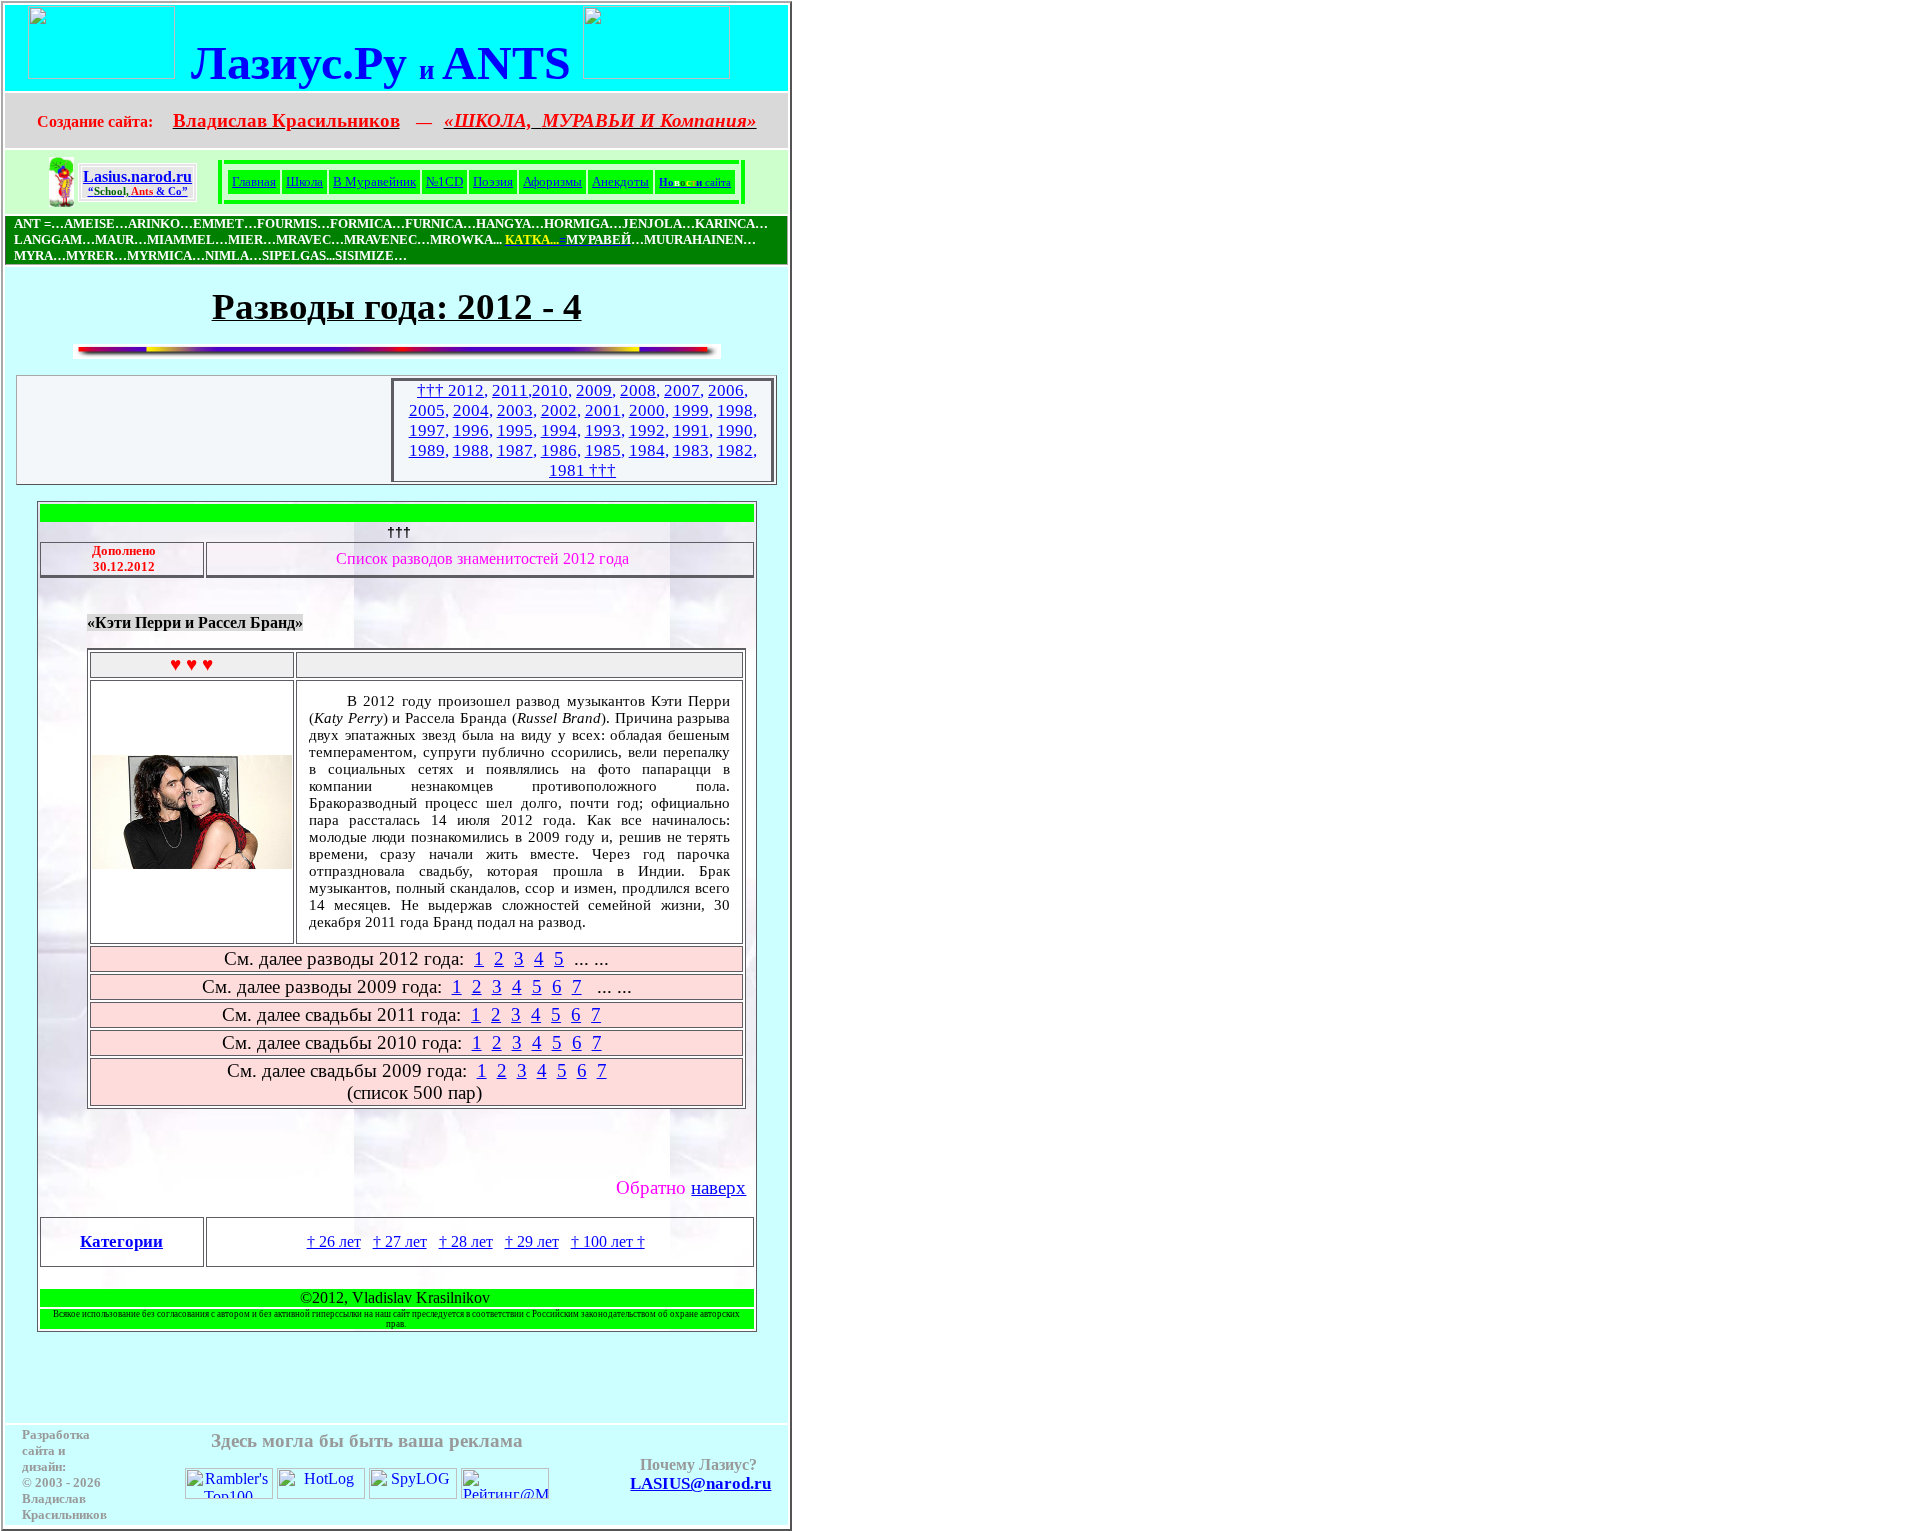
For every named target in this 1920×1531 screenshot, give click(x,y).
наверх (718, 1187)
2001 (603, 410)
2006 (726, 390)
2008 (638, 390)
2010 (550, 390)
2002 (559, 410)
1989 (427, 450)
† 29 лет (532, 1241)
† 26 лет (334, 1241)
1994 (559, 430)
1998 (735, 410)
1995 (515, 430)
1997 (427, 430)
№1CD (444, 181)
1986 (559, 450)
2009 (594, 390)
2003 (515, 410)
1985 (603, 450)
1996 (471, 430)
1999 (691, 410)
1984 (647, 450)
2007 (682, 390)
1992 (647, 430)
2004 (471, 410)
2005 (427, 410)
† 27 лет (400, 1241)
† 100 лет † (608, 1241)
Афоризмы (552, 181)
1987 (515, 450)
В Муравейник (374, 181)
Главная (254, 181)
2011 (510, 390)
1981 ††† (582, 470)
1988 (471, 450)
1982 (735, 450)
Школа (304, 181)
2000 (647, 410)
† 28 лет (466, 1241)
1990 (735, 430)
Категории (121, 1241)
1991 (691, 430)
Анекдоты (620, 181)
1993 (603, 430)
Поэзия (493, 181)
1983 (691, 450)
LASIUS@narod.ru (700, 1483)
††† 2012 (450, 390)
